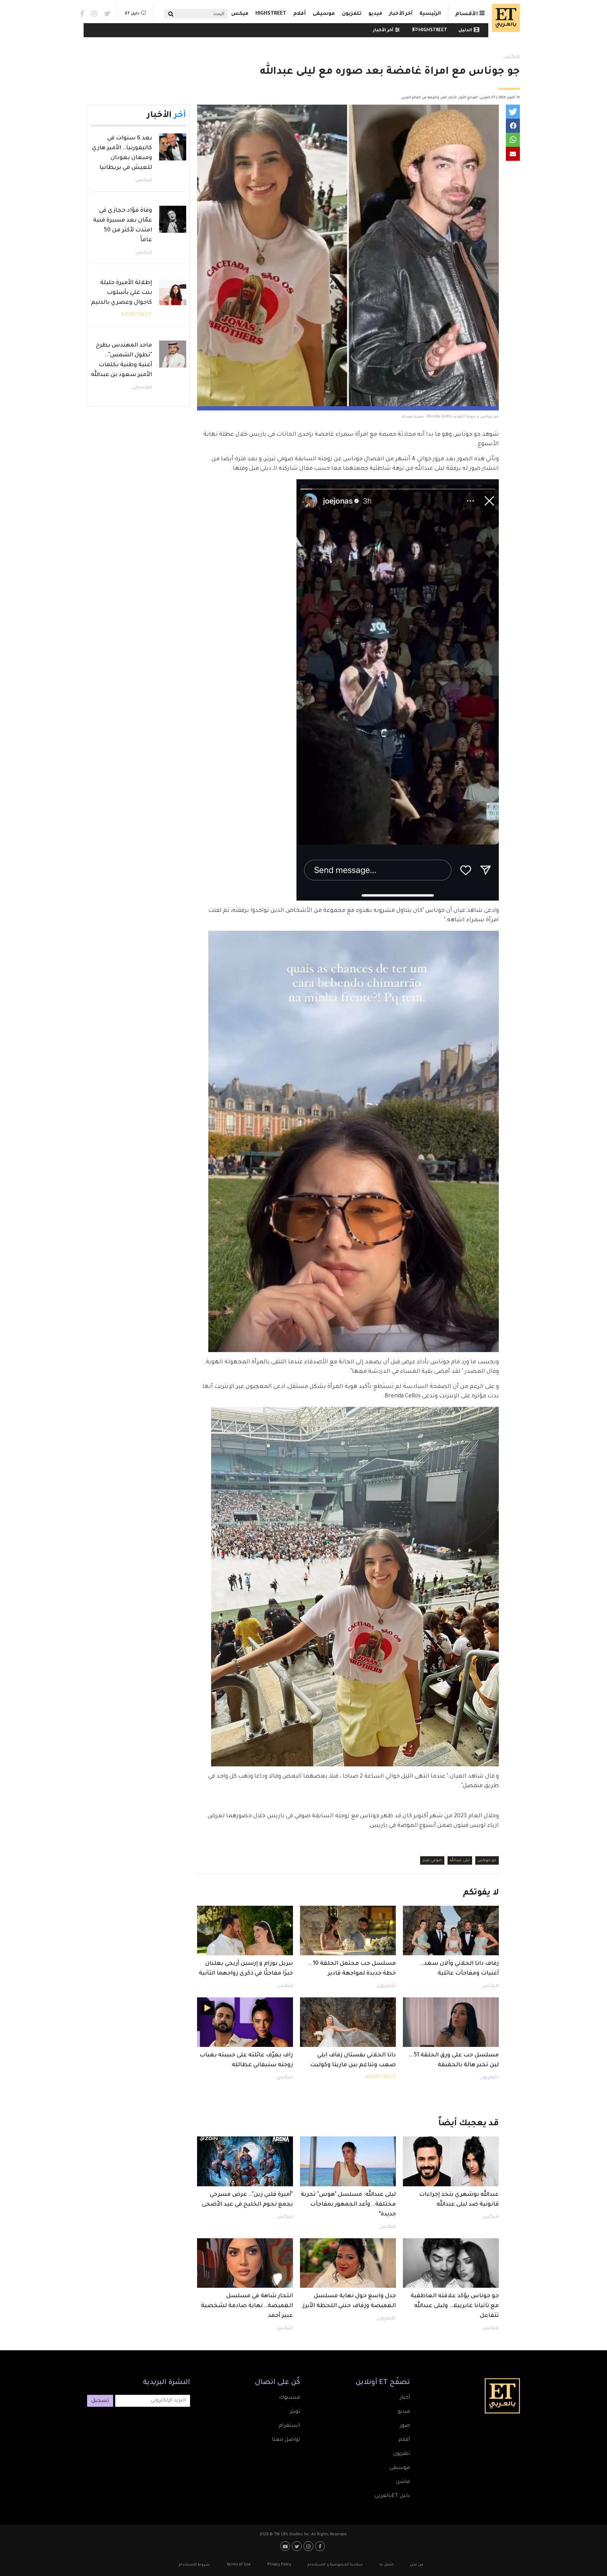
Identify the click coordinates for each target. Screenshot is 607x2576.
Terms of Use (239, 2565)
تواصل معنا (286, 2440)
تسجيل (100, 2401)
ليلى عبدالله (460, 1860)
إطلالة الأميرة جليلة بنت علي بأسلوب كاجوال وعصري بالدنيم (122, 293)
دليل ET (132, 14)
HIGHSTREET (271, 14)
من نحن (417, 2565)
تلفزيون (352, 14)
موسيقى (324, 14)
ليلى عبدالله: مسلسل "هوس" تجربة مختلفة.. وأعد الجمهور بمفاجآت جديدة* (348, 2205)
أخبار (405, 2398)
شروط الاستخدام (194, 2565)
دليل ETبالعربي (392, 2496)
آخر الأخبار (401, 14)
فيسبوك (289, 2398)
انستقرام (289, 2426)
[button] (513, 112)
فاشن (403, 2482)
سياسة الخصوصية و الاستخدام (335, 2565)
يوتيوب (286, 2546)
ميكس (240, 14)
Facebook (82, 14)
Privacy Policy (279, 2565)
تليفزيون (386, 1986)
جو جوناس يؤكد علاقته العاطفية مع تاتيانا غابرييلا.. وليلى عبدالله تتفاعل (455, 2306)
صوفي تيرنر (432, 1860)
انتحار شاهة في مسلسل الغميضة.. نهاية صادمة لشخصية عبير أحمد (247, 2306)
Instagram (94, 14)
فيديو (375, 14)
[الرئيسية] (504, 18)
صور (405, 2426)
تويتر (295, 2412)
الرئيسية (430, 14)
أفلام (299, 14)
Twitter (107, 14)
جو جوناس (487, 1860)
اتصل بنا (386, 2565)
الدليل (465, 31)
